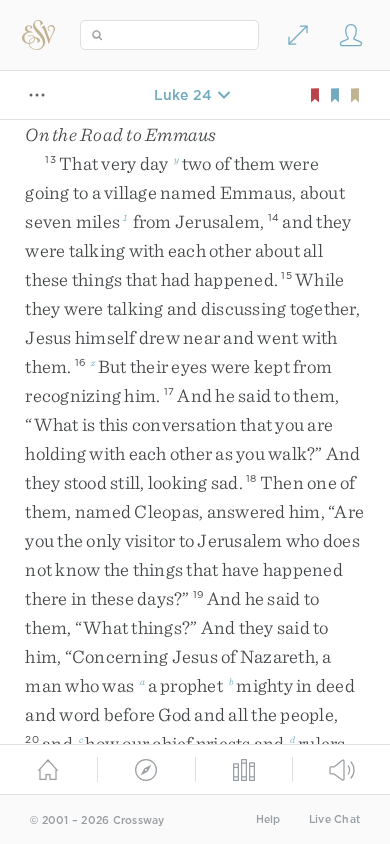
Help (268, 819)
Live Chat (334, 819)
